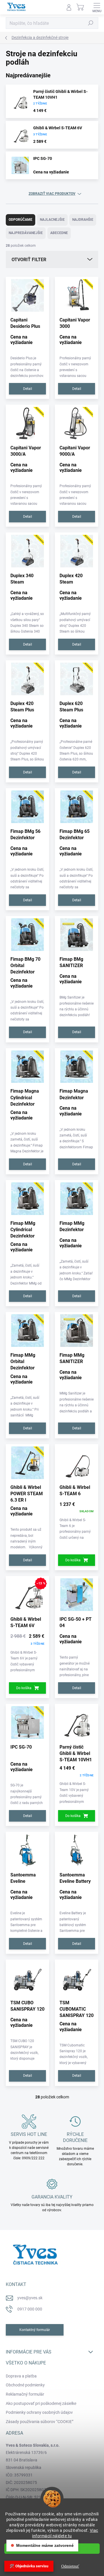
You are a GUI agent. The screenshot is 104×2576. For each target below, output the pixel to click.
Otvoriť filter (29, 260)
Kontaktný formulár (35, 2330)
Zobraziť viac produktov (52, 194)
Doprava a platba (21, 2376)
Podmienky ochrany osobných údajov (39, 2412)
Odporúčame (21, 220)
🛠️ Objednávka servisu (29, 2566)
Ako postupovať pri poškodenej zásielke (41, 2403)
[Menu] (97, 7)
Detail (28, 389)
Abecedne (59, 233)
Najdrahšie (83, 220)
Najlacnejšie (52, 220)
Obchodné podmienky (25, 2385)
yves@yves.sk (30, 2298)
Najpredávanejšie (26, 233)
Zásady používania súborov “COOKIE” (40, 2422)
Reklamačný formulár (25, 2394)
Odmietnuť (70, 2566)
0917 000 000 (30, 2309)
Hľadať (91, 23)
